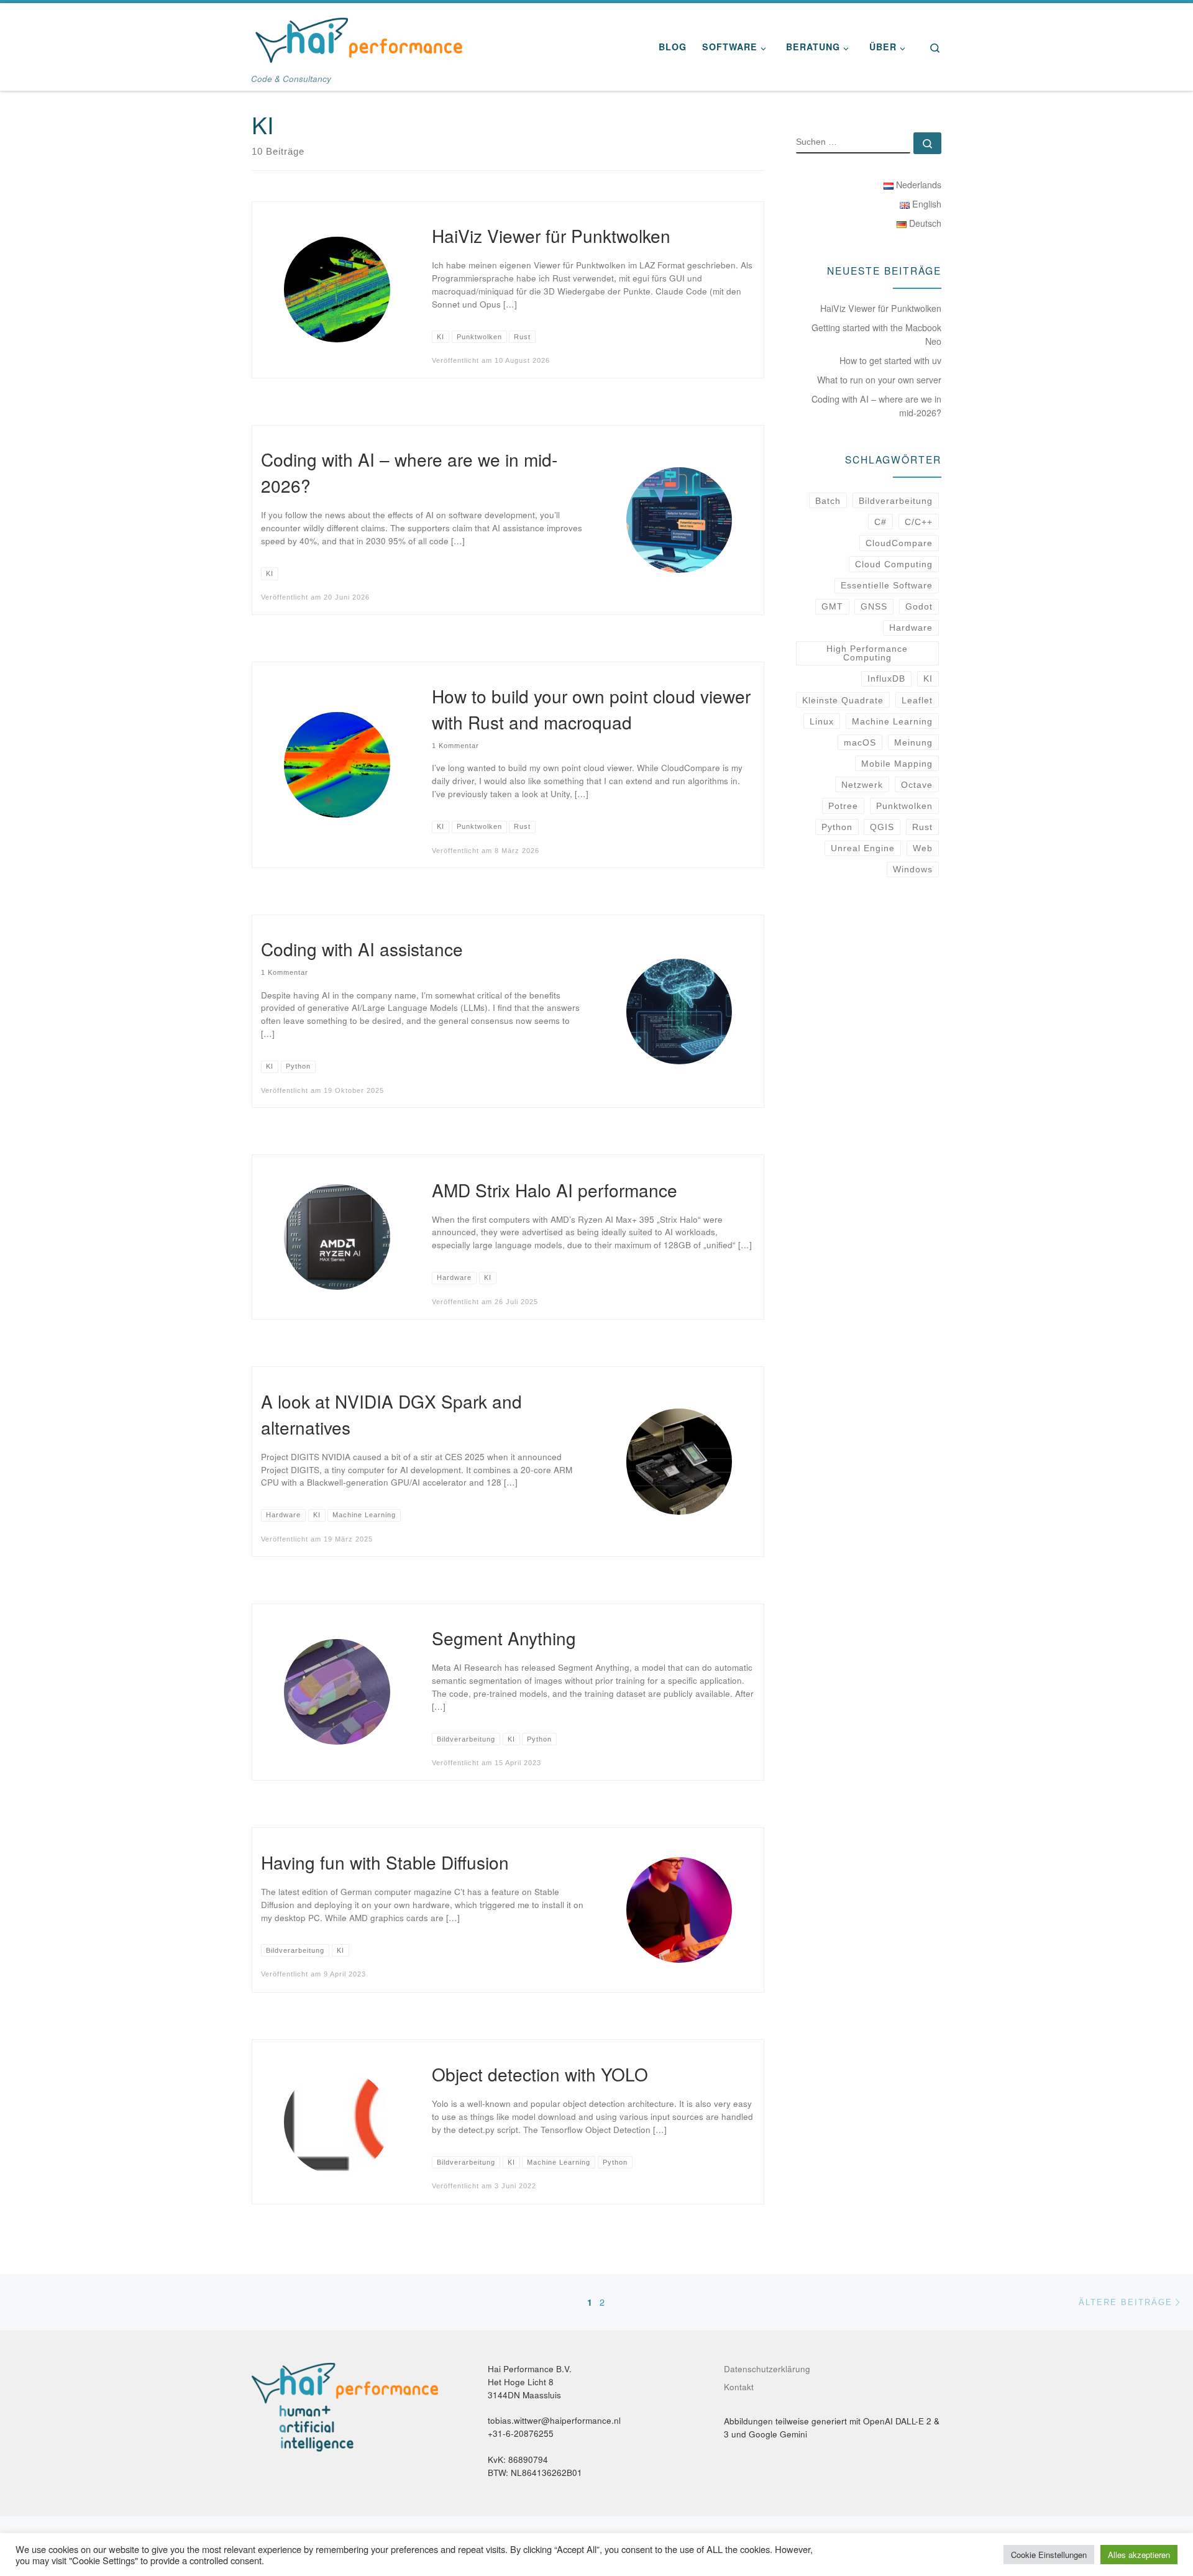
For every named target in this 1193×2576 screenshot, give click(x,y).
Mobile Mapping (897, 764)
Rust (922, 827)
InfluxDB (886, 678)
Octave (917, 785)
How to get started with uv (890, 360)
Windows (913, 869)
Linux (822, 721)
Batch (828, 501)
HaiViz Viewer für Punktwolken (551, 235)
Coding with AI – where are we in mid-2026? (876, 406)
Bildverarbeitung (896, 501)
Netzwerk (862, 785)
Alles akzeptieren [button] (1139, 2555)
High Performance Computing (867, 653)
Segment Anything (504, 1638)
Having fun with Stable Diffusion (385, 1862)
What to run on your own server (879, 380)
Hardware (911, 628)
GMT (832, 606)
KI (928, 678)
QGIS (882, 827)
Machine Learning (892, 721)
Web (923, 848)
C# (880, 522)
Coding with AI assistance (362, 949)
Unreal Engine (863, 848)
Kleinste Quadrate (843, 700)
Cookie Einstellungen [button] (1049, 2555)
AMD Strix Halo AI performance (555, 1190)
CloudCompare (899, 543)
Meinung (913, 742)
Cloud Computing (894, 564)
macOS (860, 742)
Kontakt (739, 2387)
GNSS (874, 606)
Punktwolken (904, 806)
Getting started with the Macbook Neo (876, 334)
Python (837, 827)
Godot (919, 606)
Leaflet (917, 700)
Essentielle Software (887, 585)
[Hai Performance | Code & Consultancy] (359, 35)
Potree (843, 806)
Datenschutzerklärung (767, 2369)
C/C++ (919, 522)
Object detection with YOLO (540, 2074)
